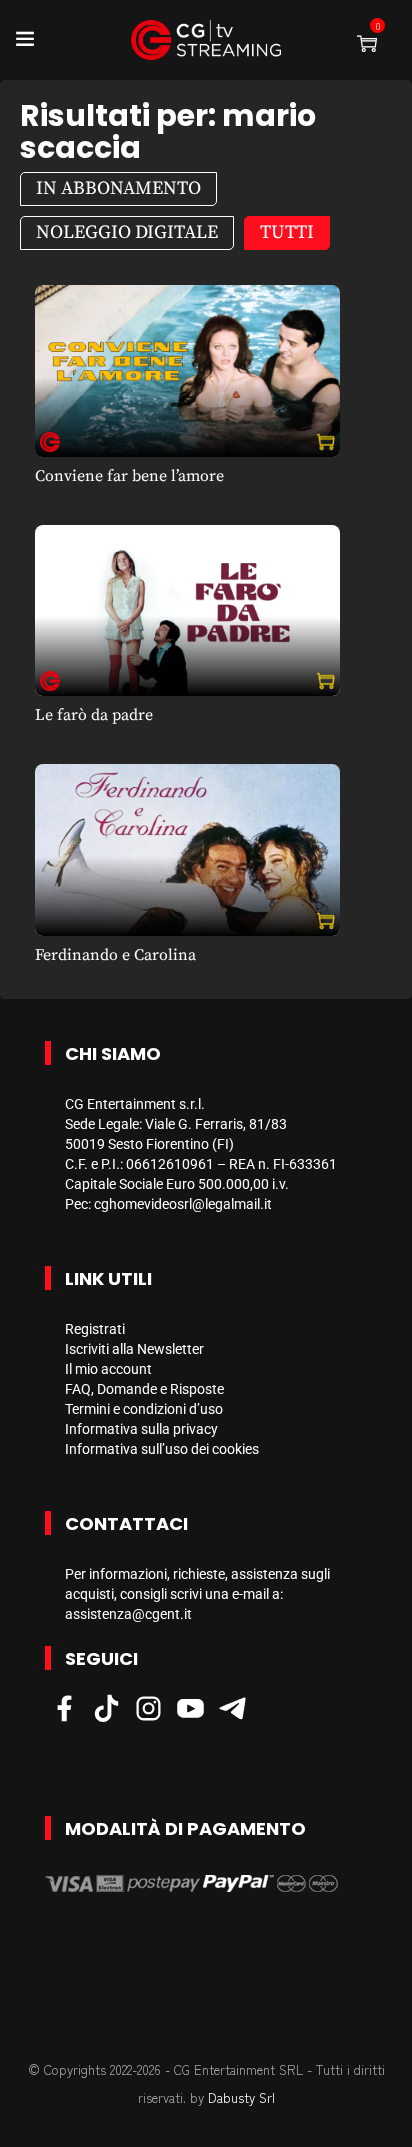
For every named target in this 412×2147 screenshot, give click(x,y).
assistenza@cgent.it (128, 1614)
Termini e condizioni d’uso (144, 1409)
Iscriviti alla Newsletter (134, 1349)
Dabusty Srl (241, 2097)
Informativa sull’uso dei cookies (162, 1449)
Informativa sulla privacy (141, 1429)
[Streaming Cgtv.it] (206, 40)
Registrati (95, 1329)
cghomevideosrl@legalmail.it (183, 1204)
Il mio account (108, 1369)
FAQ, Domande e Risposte (144, 1389)
